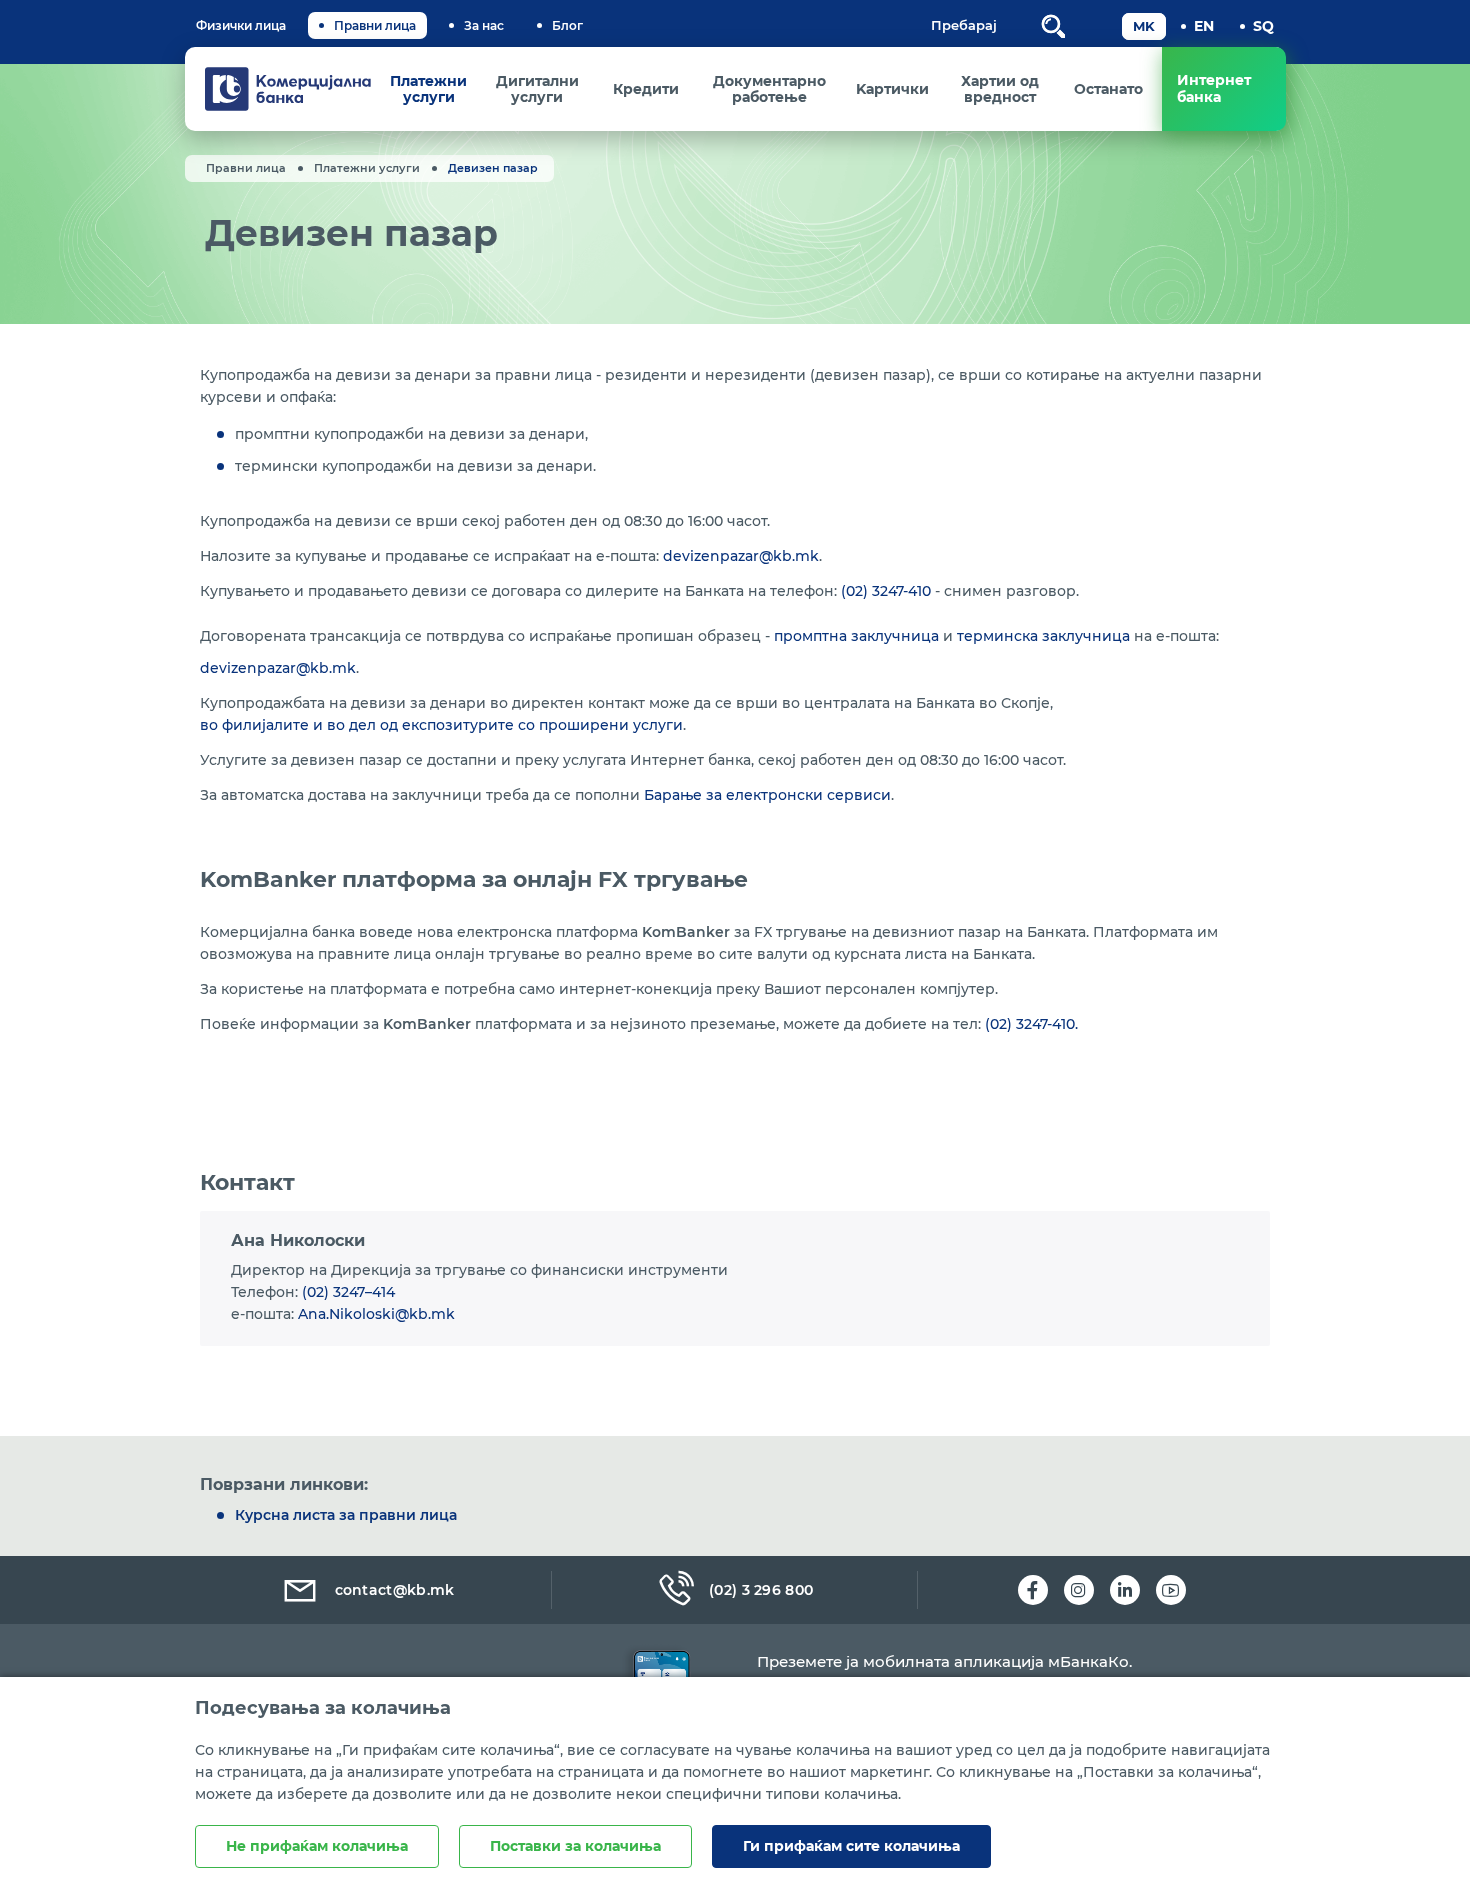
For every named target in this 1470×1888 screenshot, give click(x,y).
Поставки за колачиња (575, 1846)
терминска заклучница (1043, 636)
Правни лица (375, 25)
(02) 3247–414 (348, 1292)
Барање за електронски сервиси (767, 795)
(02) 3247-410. (1031, 1024)
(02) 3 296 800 (761, 1590)
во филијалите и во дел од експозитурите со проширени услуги (441, 725)
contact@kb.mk (395, 1590)
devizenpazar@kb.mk (741, 556)
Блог (567, 25)
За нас (484, 25)
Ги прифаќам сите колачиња (851, 1846)
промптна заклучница (856, 636)
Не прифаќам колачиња (317, 1846)
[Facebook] (1033, 1590)
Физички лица (241, 25)
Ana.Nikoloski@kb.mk (376, 1314)
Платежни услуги (367, 168)
